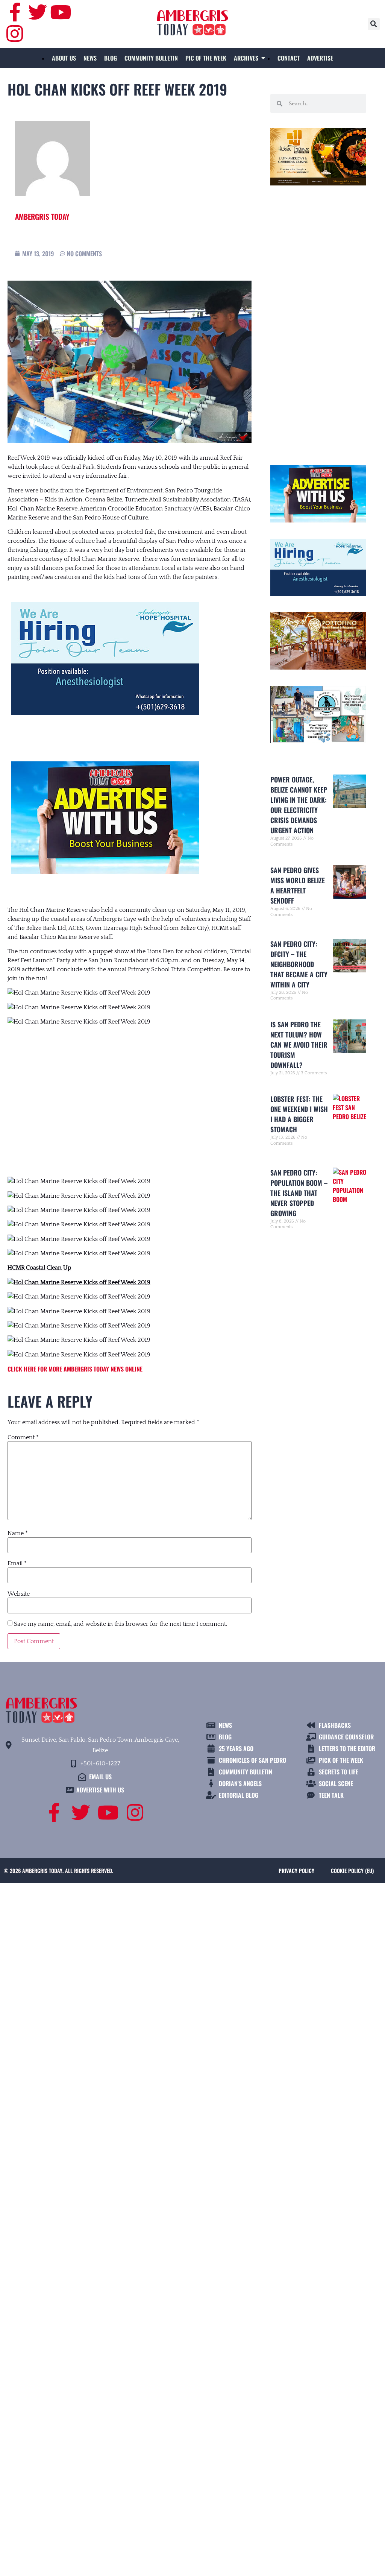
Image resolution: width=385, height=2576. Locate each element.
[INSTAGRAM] (15, 33)
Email (17, 1563)
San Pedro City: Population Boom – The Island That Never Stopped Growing (299, 1193)
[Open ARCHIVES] (263, 58)
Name (18, 1533)
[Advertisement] (130, 1094)
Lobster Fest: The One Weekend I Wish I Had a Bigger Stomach (299, 1114)
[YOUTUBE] (61, 12)
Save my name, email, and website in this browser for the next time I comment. (121, 1624)
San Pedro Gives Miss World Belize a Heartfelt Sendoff (298, 885)
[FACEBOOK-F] (15, 12)
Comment (23, 1437)
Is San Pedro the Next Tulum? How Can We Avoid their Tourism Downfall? (299, 1045)
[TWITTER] (38, 12)
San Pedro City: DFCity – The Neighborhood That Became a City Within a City (299, 964)
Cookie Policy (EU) (352, 1870)
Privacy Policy (296, 1870)
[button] (374, 24)
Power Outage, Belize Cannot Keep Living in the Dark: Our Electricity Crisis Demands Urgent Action (299, 805)
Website (19, 1594)
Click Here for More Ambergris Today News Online (75, 1369)
